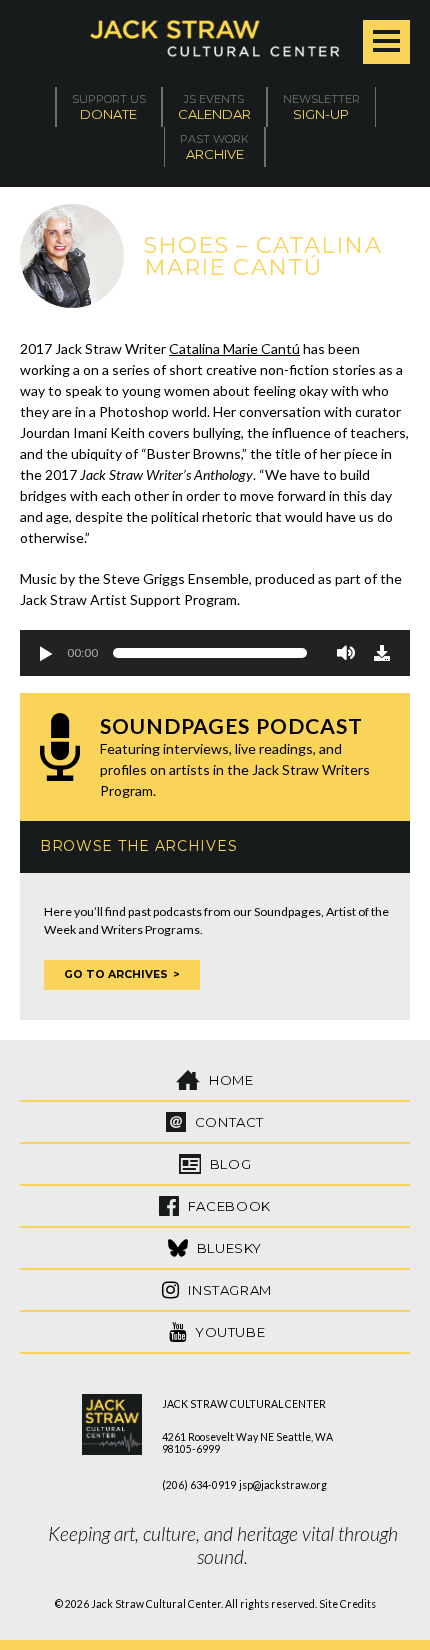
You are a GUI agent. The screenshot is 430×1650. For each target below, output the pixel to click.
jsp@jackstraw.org (283, 1485)
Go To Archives (116, 974)
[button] (45, 653)
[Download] (382, 653)
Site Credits (347, 1604)
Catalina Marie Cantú (234, 348)
